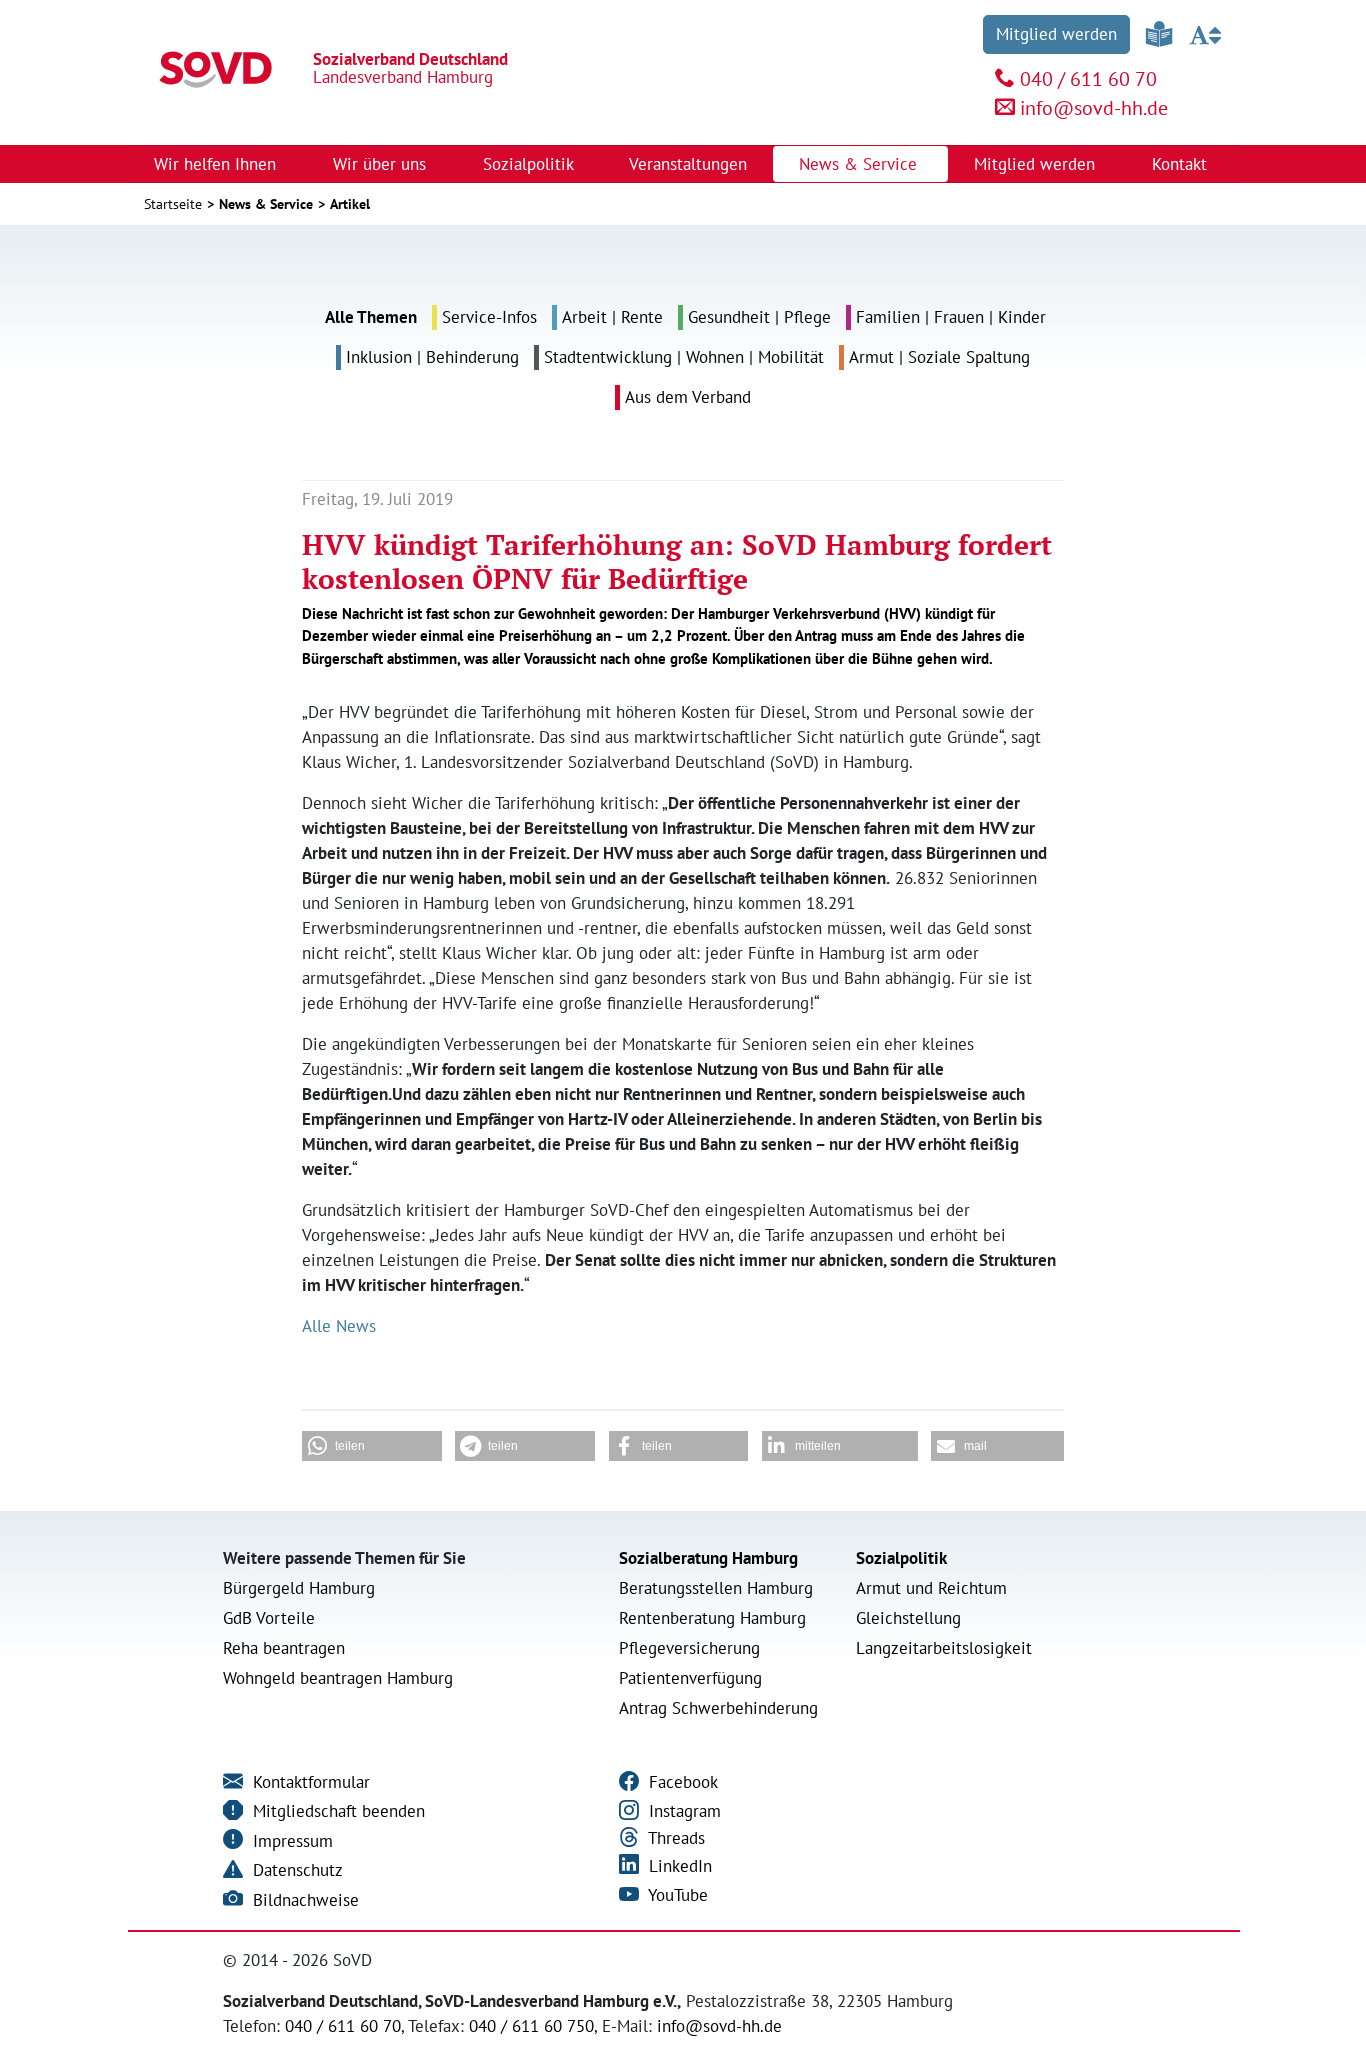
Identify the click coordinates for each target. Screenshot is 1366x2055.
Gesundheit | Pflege (759, 317)
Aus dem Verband (688, 397)
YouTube (676, 1895)
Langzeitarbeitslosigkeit (944, 1648)
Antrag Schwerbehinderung (718, 1708)
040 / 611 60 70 (1088, 79)
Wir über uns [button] (382, 164)
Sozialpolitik (901, 1558)
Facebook (681, 1782)
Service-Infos (489, 317)
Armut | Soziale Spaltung (939, 357)
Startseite (173, 204)
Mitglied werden (1056, 34)
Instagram (682, 1811)
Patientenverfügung (690, 1678)
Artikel (350, 204)
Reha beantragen (284, 1648)
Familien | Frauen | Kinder (951, 317)
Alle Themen (371, 317)
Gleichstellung (908, 1618)
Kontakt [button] (1182, 164)
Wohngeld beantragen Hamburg (338, 1678)
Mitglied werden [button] (1037, 164)
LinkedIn (678, 1866)
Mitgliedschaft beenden (336, 1811)
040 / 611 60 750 (531, 2026)
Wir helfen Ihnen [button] (217, 164)
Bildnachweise (303, 1900)
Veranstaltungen (688, 164)
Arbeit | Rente (612, 317)
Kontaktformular (309, 1782)
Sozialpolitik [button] (530, 164)
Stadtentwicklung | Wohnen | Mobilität (684, 357)
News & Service (266, 204)
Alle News (339, 1326)
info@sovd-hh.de (1094, 108)
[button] (372, 1446)
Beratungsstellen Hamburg (716, 1588)
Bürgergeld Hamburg (299, 1588)
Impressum (290, 1841)
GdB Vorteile (269, 1618)
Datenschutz (295, 1870)
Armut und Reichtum (931, 1588)
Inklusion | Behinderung (432, 357)
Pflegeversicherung (689, 1648)
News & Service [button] (860, 164)
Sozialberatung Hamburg (708, 1558)
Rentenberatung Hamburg (712, 1618)
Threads (674, 1838)
